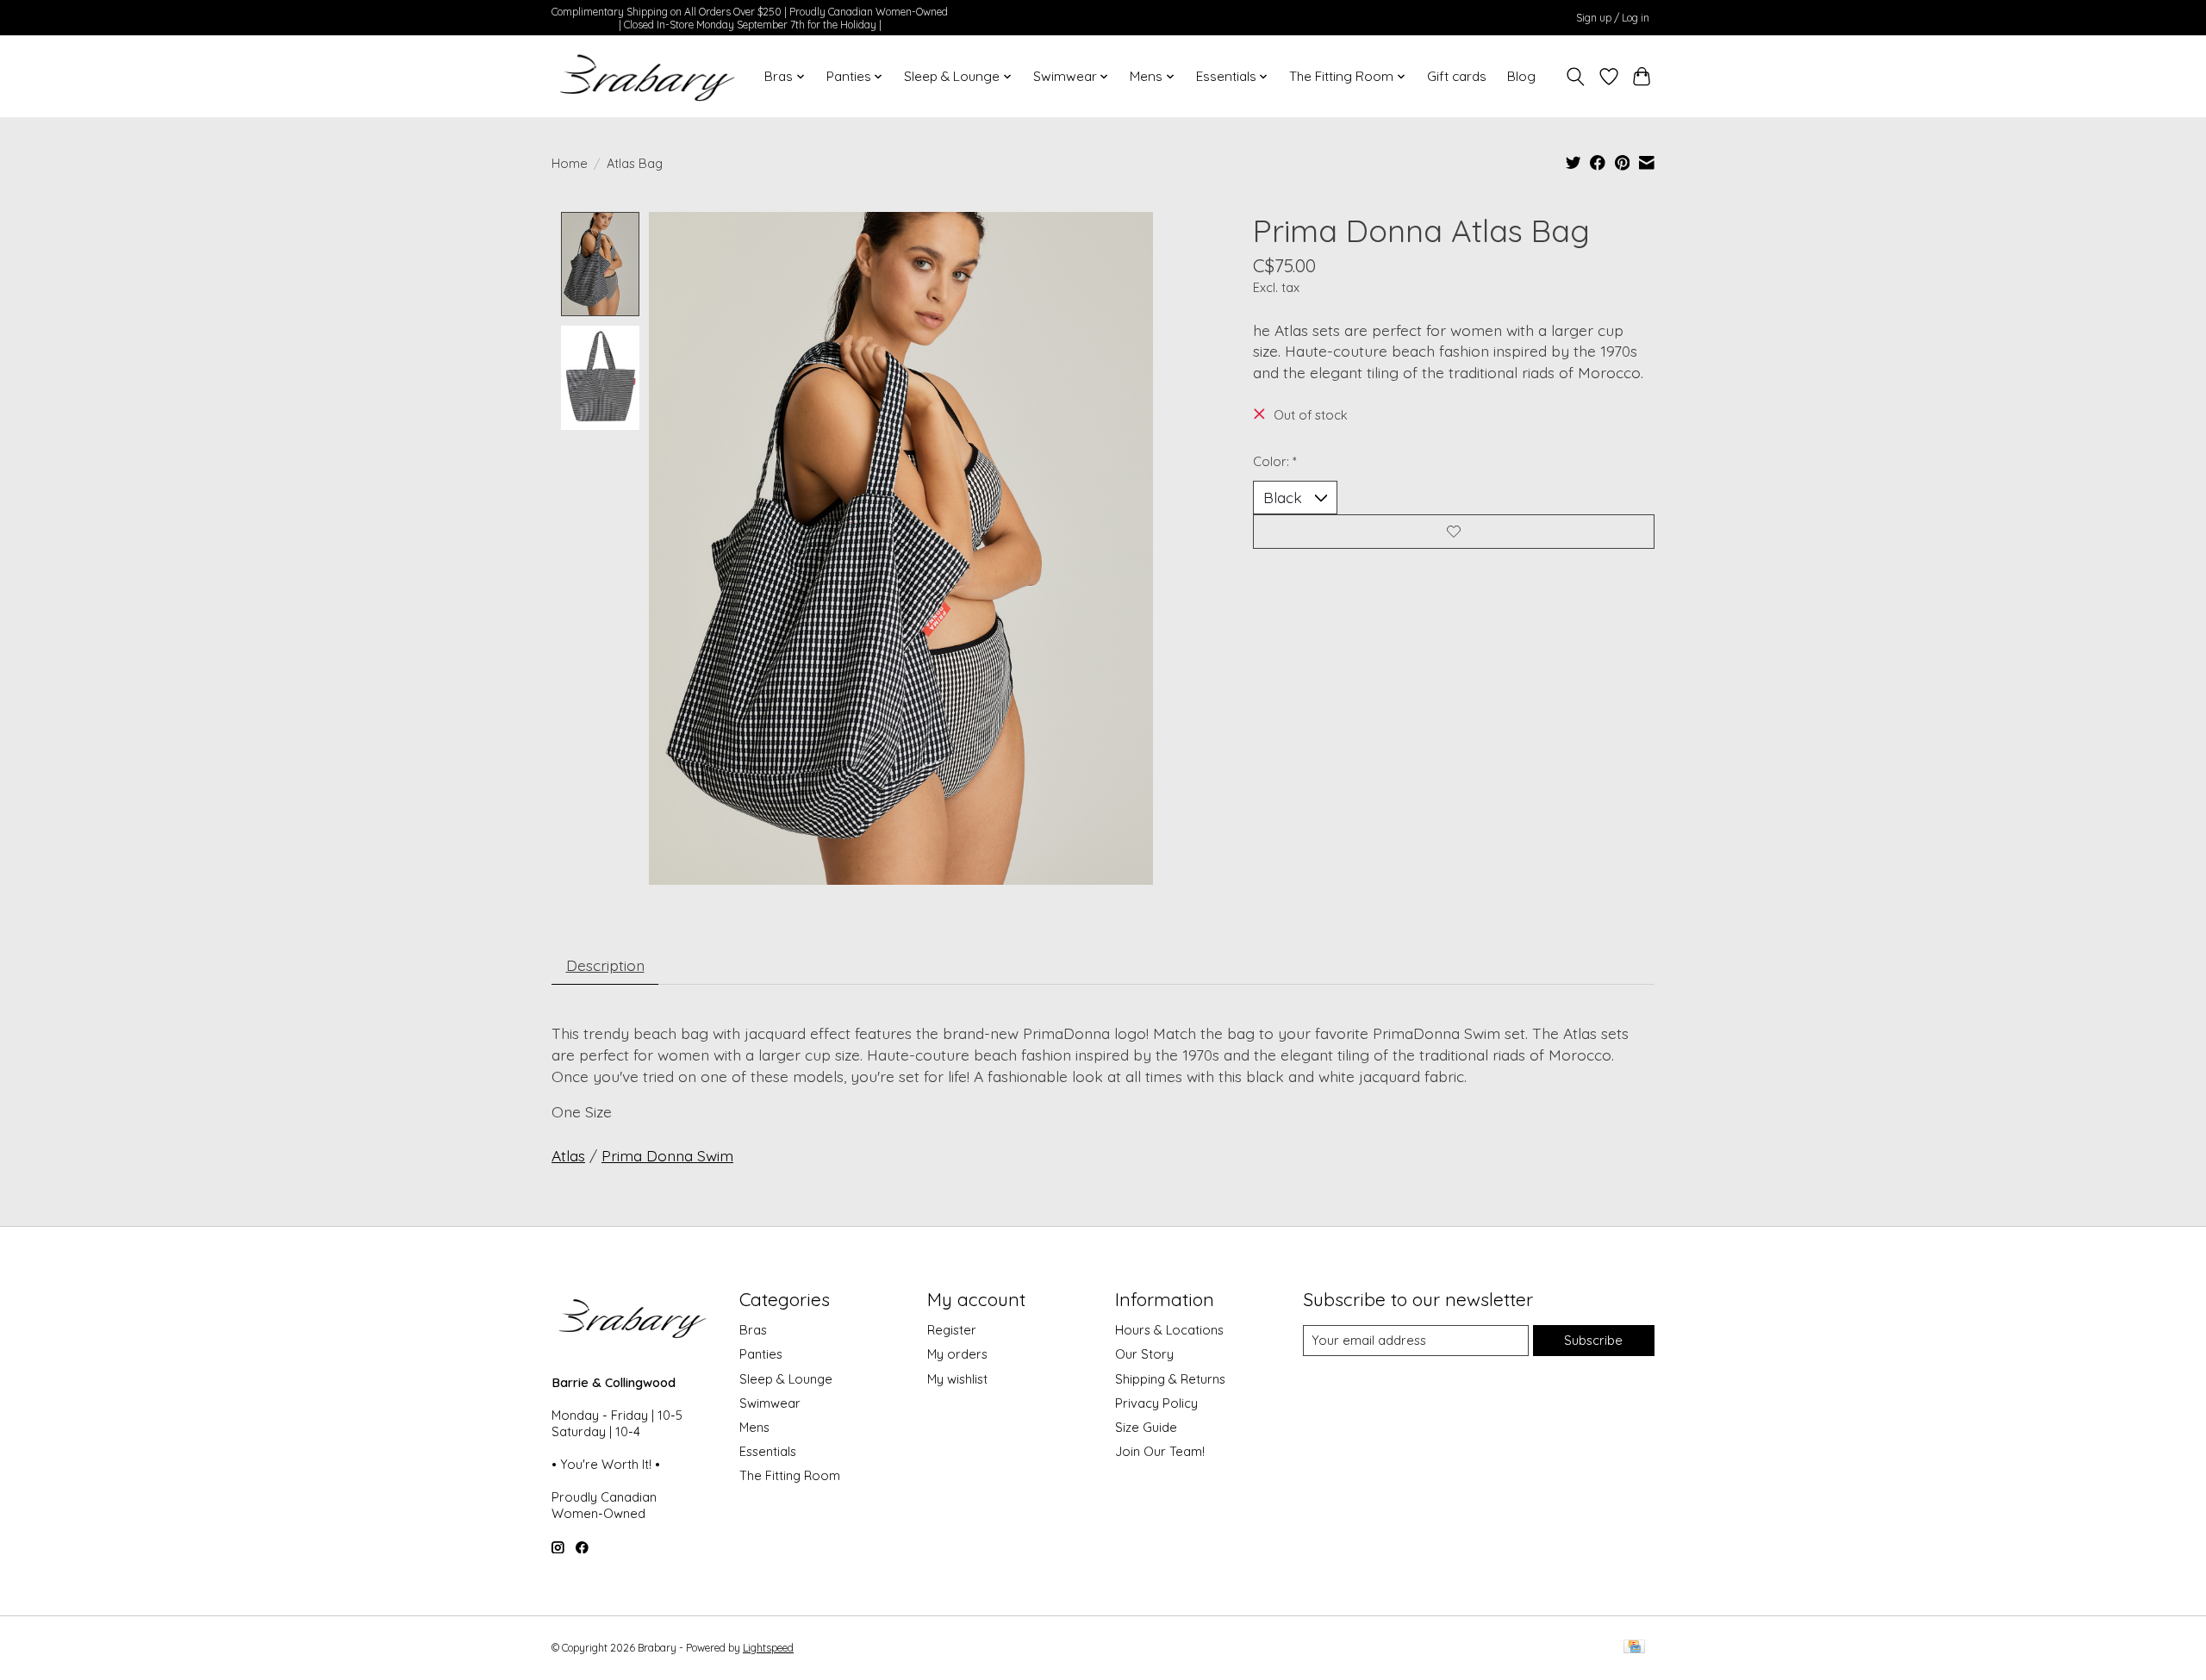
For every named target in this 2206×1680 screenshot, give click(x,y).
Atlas (568, 1155)
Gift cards (1457, 76)
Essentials (768, 1451)
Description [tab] (605, 965)
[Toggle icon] (1576, 77)
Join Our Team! (1160, 1451)
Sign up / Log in (1613, 18)
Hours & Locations (1169, 1330)
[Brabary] (648, 77)
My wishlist (957, 1379)
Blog (1521, 76)
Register (952, 1330)
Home (570, 163)
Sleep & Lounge (786, 1379)
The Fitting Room (790, 1475)
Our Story (1144, 1354)
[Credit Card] (1634, 1648)
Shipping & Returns (1170, 1379)
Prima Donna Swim (667, 1155)
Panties (761, 1354)
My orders (957, 1354)
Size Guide (1146, 1427)
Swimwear (770, 1403)
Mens (754, 1427)
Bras (753, 1330)
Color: (1275, 461)
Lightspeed (768, 1648)
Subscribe (1593, 1340)
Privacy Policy (1156, 1403)
